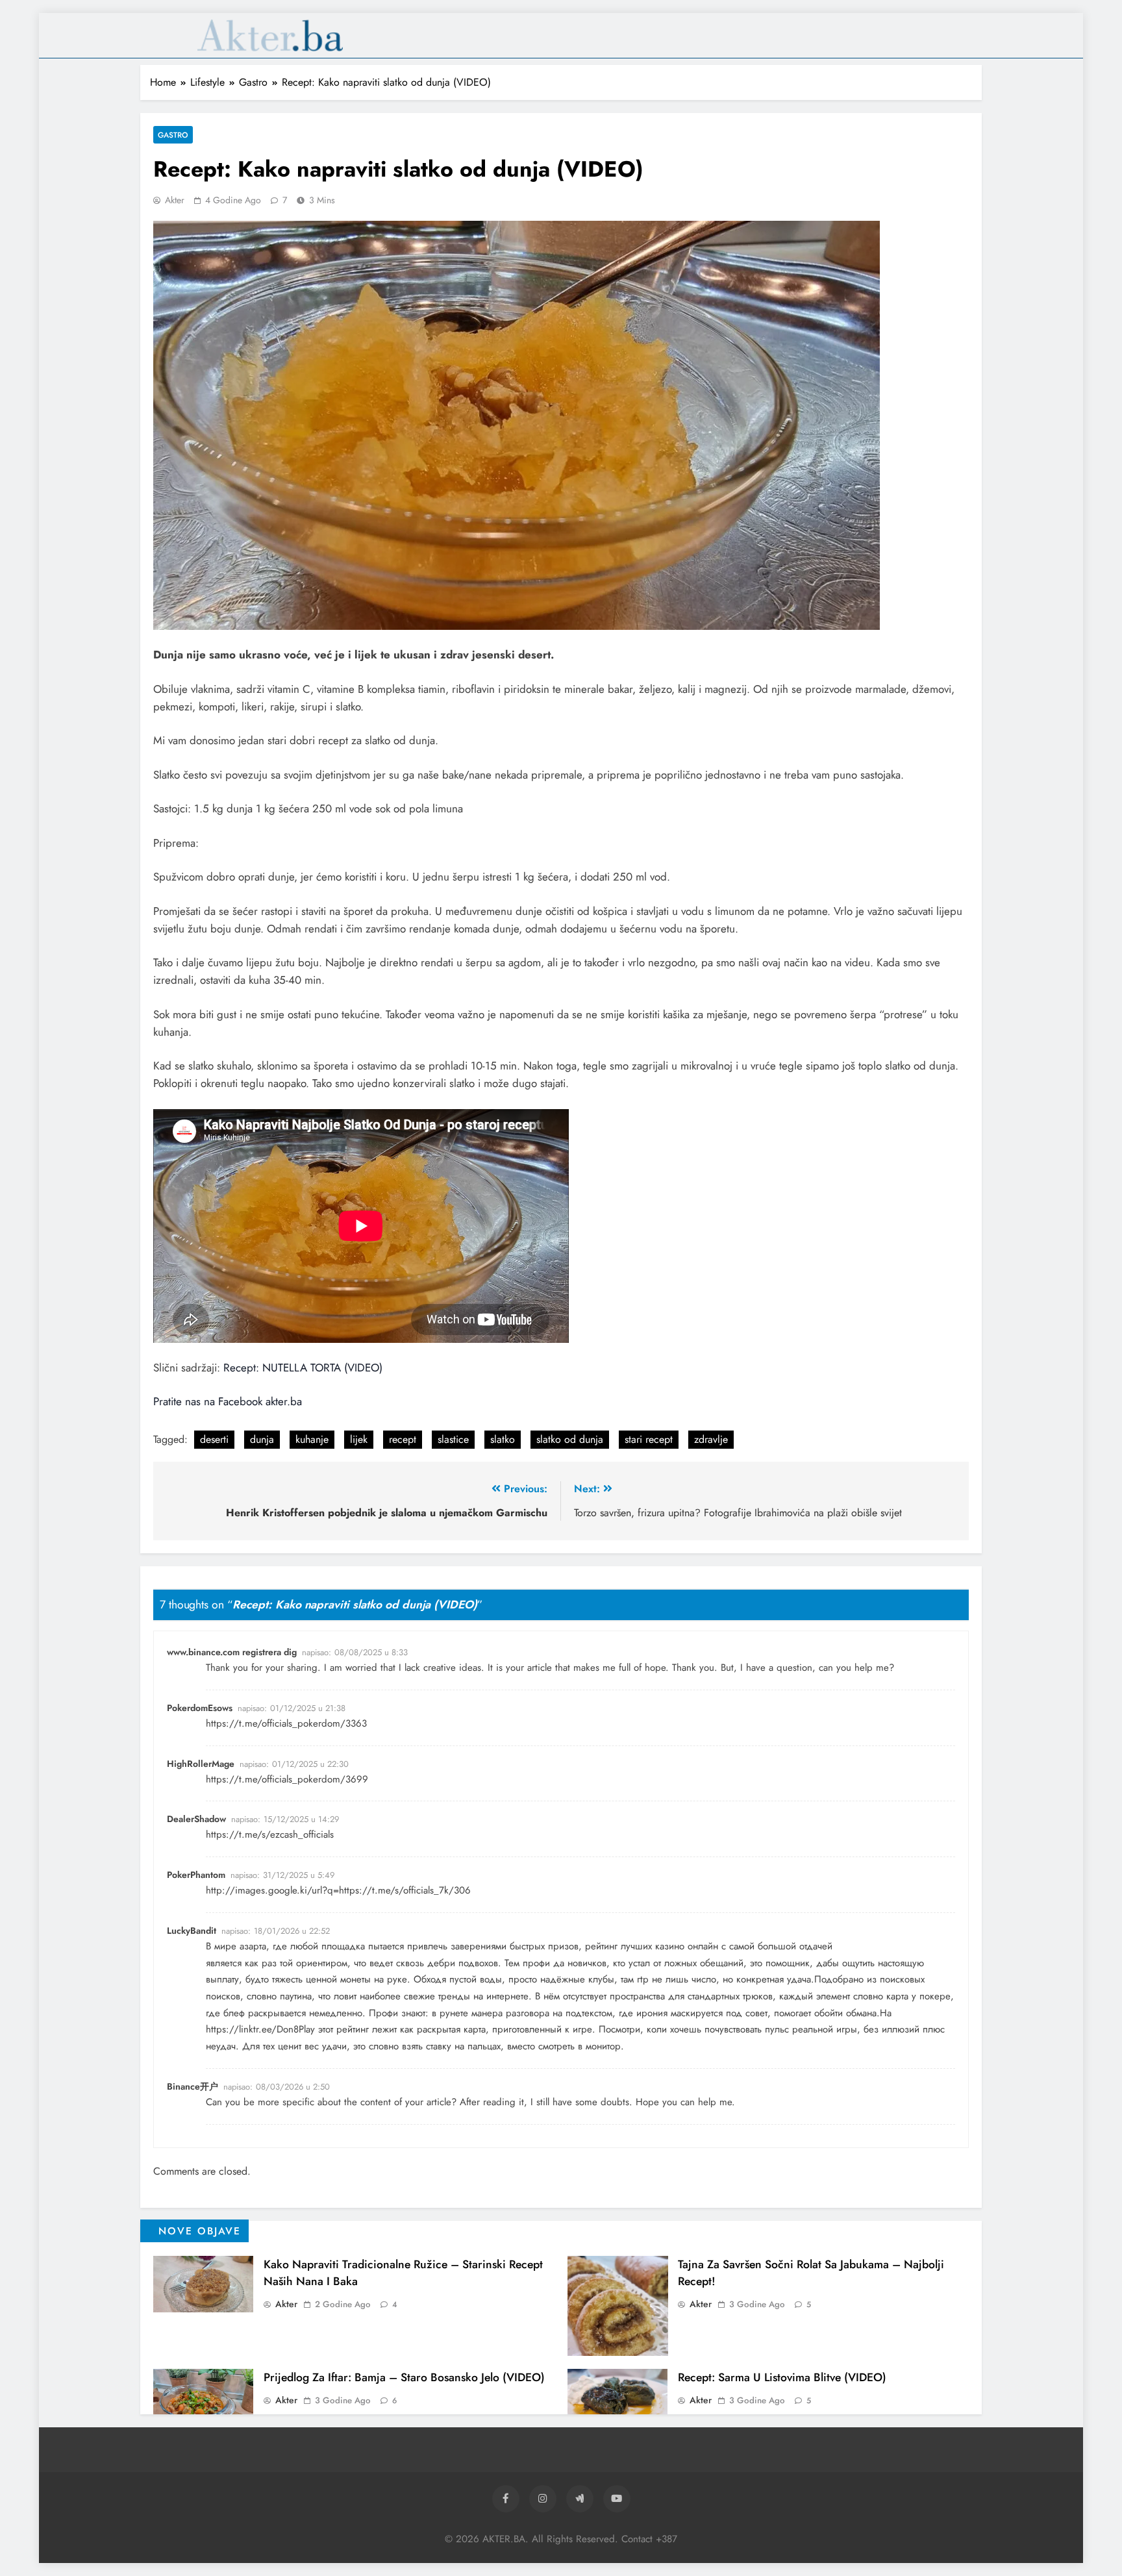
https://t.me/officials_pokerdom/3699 (287, 1779)
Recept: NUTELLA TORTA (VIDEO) (303, 1368)
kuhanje (312, 1439)
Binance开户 (193, 2086)
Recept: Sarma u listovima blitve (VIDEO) (782, 2377)
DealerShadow (196, 1819)
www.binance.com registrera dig (232, 1652)
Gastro (173, 135)
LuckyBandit (192, 1931)
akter (175, 200)
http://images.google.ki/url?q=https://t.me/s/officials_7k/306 (338, 1890)
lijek (359, 1439)
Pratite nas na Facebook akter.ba (228, 1401)
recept (403, 1439)
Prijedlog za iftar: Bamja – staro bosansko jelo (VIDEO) (404, 2377)
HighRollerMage (201, 1764)
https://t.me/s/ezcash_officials (270, 1834)
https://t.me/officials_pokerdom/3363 (286, 1723)
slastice (453, 1439)
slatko (503, 1439)
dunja (262, 1439)
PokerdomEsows (200, 1708)
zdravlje (711, 1439)
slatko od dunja (570, 1439)
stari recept (649, 1439)
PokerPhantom (196, 1875)
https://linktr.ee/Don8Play (260, 2029)
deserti (214, 1439)
